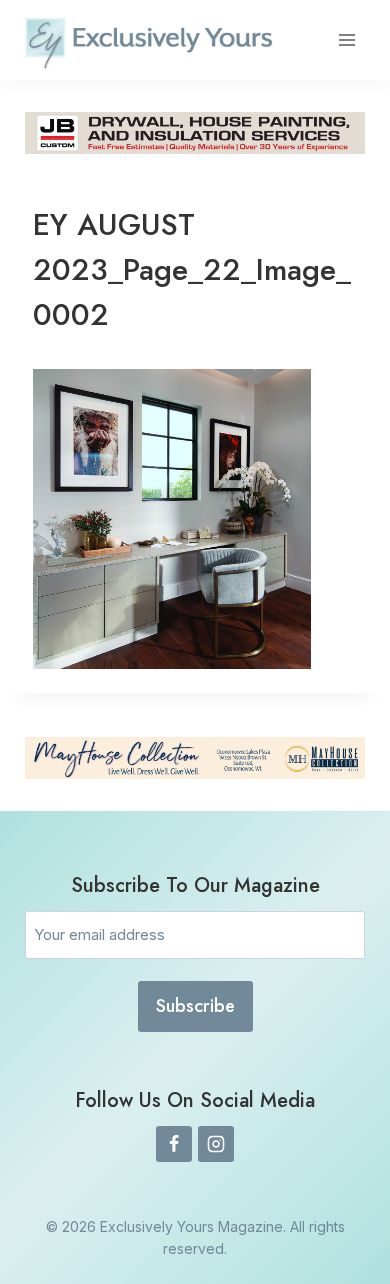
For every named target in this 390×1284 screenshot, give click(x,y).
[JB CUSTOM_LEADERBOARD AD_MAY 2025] (195, 133)
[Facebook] (174, 1144)
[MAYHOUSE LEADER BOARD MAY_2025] (195, 758)
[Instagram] (216, 1144)
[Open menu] (346, 39)
